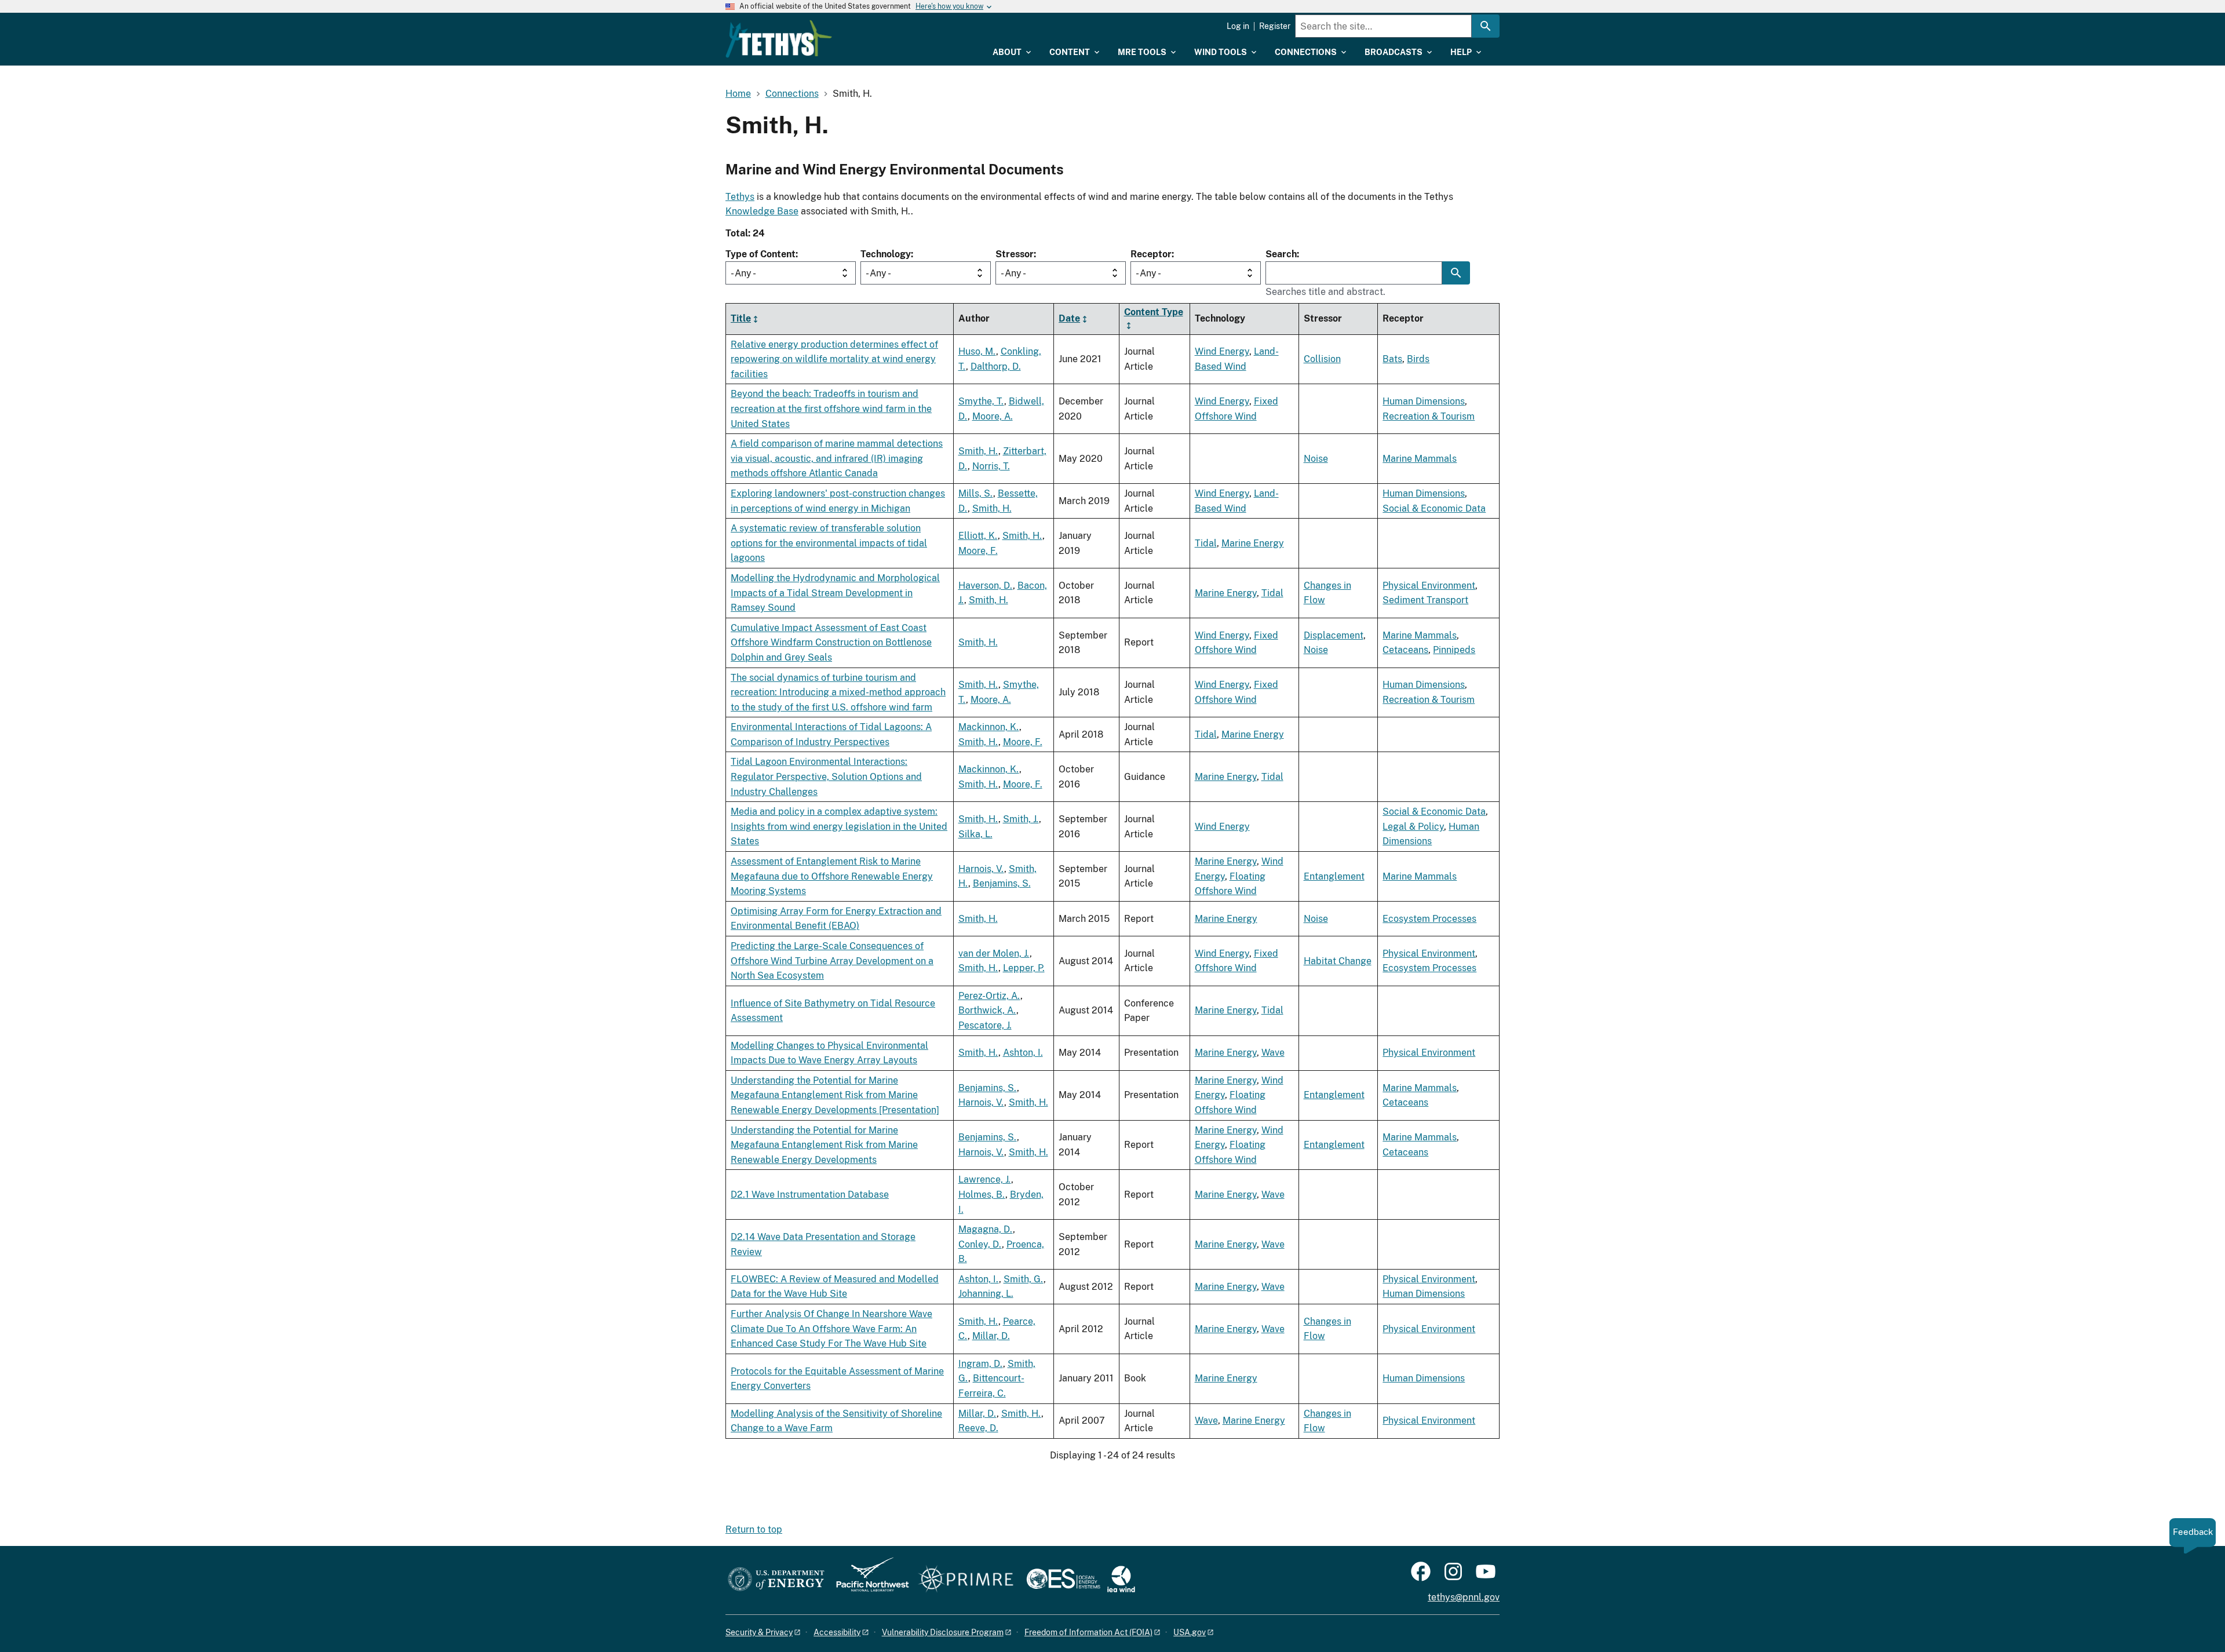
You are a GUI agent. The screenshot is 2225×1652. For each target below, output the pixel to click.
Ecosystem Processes (1429, 919)
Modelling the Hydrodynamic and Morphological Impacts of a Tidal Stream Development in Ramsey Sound (835, 593)
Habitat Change (1338, 961)
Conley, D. (980, 1244)
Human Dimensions (1424, 401)
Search (1281, 254)
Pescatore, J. (985, 1025)
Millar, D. (991, 1336)
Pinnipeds (1454, 650)
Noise (1316, 459)
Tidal (1206, 543)
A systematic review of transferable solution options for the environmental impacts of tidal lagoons (829, 543)
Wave (1273, 1053)
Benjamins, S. (1002, 883)
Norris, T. (991, 466)
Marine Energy (1253, 543)
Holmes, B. (982, 1195)
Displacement (1334, 635)
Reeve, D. (978, 1428)
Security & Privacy (759, 1632)
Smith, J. (1021, 819)
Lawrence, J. (985, 1179)
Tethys (740, 197)
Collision (1322, 359)
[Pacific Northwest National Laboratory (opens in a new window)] (868, 1580)
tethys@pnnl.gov (1464, 1597)
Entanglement (1334, 876)
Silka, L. (975, 834)
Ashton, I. (1023, 1053)
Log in (1238, 26)
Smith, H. (978, 451)
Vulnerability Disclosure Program (943, 1632)
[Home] (779, 39)
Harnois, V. (981, 869)
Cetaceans (1405, 650)
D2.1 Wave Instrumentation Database (810, 1195)
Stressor (1015, 254)
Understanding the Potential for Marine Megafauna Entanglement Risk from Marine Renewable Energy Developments (824, 1145)
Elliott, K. (978, 536)
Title (741, 318)
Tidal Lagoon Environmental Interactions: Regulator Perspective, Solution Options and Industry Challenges (826, 776)
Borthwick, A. (987, 1010)
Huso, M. (977, 351)
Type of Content (760, 254)
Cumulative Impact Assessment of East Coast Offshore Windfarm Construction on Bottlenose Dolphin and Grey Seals (831, 643)
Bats (1392, 359)
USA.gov (1190, 1632)
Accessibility (837, 1632)
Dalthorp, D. (996, 366)
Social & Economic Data (1434, 508)
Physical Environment (1429, 586)
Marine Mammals (1420, 459)
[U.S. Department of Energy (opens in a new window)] (776, 1580)
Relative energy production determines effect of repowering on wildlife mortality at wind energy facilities (834, 359)
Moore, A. (993, 416)
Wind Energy (1222, 351)
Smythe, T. (981, 401)
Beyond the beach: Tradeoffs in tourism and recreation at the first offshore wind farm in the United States (831, 409)
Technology (886, 254)
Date (1069, 318)
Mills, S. (976, 493)
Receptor (1151, 254)
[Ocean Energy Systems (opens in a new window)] (1064, 1580)
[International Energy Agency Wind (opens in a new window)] (1121, 1580)
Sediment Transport (1425, 600)
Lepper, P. (1024, 968)
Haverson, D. (986, 586)
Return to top (754, 1529)
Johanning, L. (986, 1294)
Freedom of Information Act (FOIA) (1088, 1632)
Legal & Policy (1413, 827)
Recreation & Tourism (1429, 416)
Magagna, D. (986, 1229)
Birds (1418, 359)
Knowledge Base (762, 211)
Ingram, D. (981, 1364)
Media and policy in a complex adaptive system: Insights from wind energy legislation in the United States (839, 826)
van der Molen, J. (994, 953)
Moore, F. (978, 551)
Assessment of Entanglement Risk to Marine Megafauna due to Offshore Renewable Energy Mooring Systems (832, 876)
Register (1275, 26)
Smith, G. (1024, 1279)
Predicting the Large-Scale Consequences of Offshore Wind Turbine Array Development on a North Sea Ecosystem (832, 961)
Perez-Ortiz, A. (989, 996)
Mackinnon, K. (989, 727)
